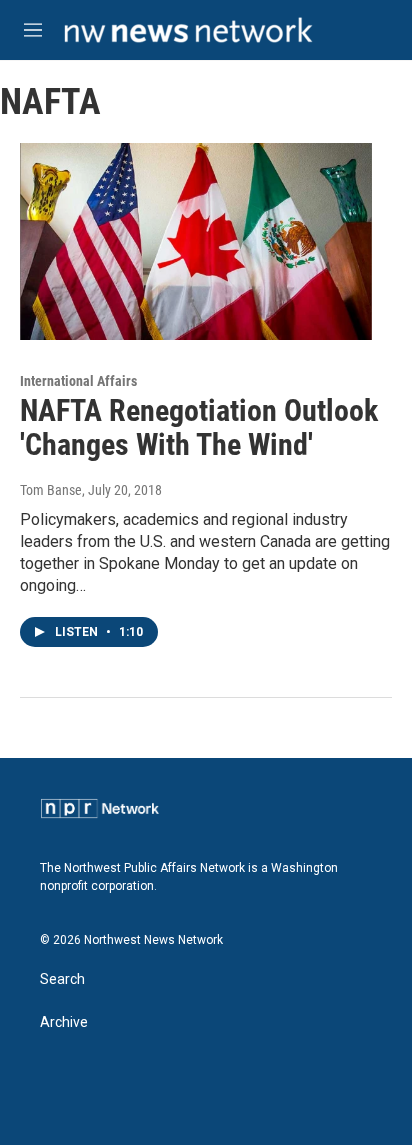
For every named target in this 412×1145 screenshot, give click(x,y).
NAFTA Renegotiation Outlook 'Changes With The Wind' (199, 428)
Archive (64, 1022)
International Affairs (78, 381)
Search (62, 979)
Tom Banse (51, 490)
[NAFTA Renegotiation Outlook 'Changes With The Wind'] (196, 241)
